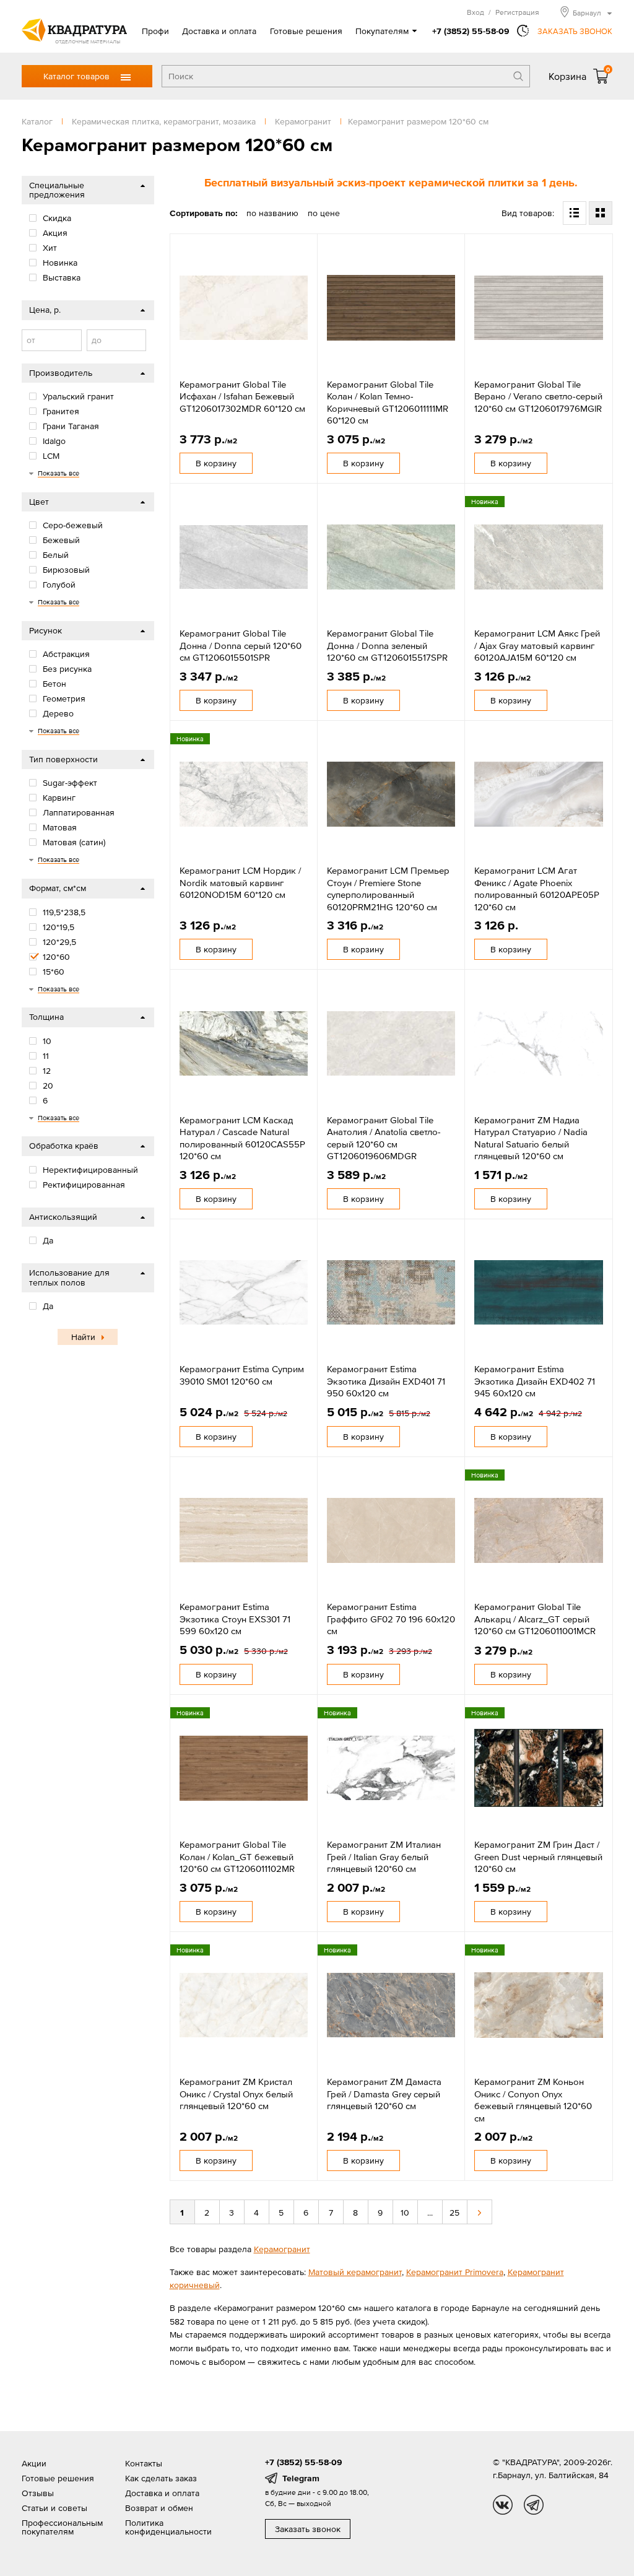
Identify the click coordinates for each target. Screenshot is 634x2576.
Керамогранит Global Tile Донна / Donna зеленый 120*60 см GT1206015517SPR (387, 645)
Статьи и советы (54, 2508)
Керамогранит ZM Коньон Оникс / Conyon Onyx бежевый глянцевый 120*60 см (533, 2100)
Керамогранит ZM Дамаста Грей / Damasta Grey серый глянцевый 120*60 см (384, 2094)
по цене (324, 213)
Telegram (301, 2478)
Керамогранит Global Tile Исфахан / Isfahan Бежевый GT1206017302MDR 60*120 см (242, 396)
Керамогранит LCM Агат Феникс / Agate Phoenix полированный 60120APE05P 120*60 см (537, 889)
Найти (83, 1337)
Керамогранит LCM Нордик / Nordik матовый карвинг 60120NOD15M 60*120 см (240, 882)
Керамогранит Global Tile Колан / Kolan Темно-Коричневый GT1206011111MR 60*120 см (388, 402)
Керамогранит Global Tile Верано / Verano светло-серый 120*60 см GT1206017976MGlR (538, 396)
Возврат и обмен (159, 2508)
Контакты (144, 2463)
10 (405, 2213)
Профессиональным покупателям (62, 2527)
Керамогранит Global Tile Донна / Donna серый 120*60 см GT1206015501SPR (241, 645)
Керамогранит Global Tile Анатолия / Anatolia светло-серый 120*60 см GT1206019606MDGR (384, 1138)
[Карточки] (601, 213)
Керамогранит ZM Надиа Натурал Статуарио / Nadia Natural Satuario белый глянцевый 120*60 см (531, 1138)
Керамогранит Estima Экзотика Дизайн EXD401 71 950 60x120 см (386, 1381)
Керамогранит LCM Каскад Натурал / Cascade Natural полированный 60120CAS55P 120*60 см (242, 1138)
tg (534, 2505)
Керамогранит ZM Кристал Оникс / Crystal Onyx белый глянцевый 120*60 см (236, 2094)
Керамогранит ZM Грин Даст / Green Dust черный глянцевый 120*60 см (538, 1856)
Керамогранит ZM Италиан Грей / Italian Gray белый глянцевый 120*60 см (384, 1856)
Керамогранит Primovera (455, 2272)
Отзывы (38, 2493)
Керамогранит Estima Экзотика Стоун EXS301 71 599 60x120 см (235, 1619)
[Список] (575, 213)
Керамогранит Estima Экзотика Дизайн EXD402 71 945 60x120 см (535, 1381)
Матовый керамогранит (355, 2272)
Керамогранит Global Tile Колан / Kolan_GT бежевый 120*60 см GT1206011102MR (237, 1856)
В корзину (216, 463)
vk (503, 2505)
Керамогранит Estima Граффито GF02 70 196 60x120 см (391, 1619)
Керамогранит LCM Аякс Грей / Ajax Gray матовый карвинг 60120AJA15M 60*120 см (537, 645)
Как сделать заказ (161, 2478)
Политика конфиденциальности (168, 2527)
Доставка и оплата (219, 31)
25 (454, 2213)
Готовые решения (306, 31)
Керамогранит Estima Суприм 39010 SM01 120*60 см (242, 1375)
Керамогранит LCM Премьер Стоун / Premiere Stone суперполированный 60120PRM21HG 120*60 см (388, 889)
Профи (155, 31)
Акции (34, 2463)
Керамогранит (282, 2249)
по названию (272, 213)
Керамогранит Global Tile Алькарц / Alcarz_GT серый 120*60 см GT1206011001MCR (535, 1619)
